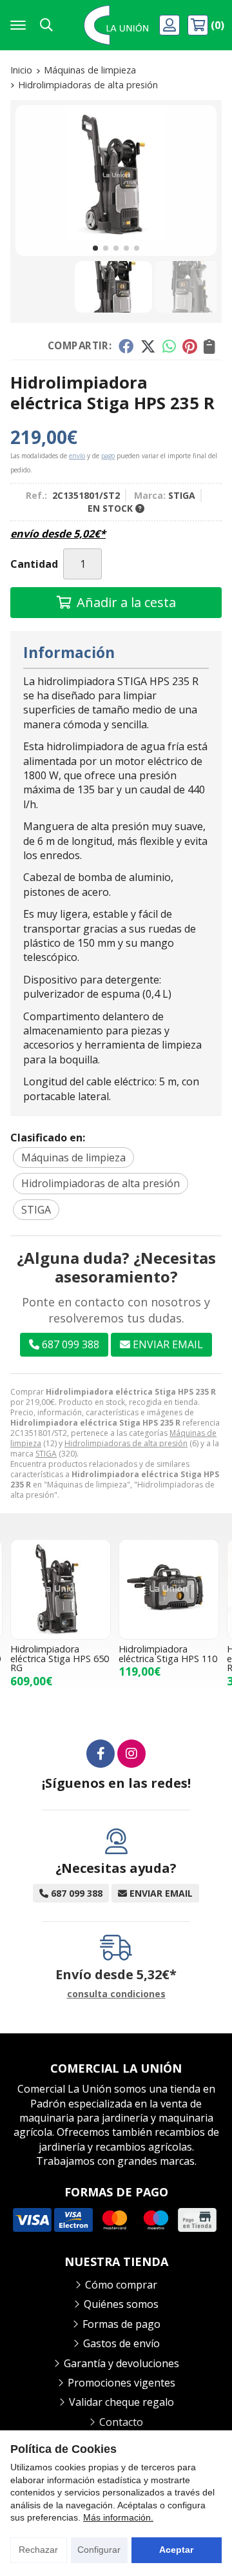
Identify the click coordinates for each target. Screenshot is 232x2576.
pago (108, 456)
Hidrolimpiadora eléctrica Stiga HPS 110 (168, 1653)
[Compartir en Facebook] (126, 346)
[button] (95, 248)
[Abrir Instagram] (131, 1754)
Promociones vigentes (121, 2383)
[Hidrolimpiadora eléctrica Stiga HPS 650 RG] (61, 1589)
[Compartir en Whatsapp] (169, 346)
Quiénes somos (121, 2304)
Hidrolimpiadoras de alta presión (126, 1443)
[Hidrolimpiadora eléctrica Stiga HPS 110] (169, 1589)
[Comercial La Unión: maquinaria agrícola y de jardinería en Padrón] (116, 25)
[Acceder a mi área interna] (171, 25)
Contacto (121, 2422)
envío (77, 456)
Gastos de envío (121, 2343)
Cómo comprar (121, 2285)
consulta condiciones (116, 1994)
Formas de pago (121, 2324)
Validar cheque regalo (121, 2402)
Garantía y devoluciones (121, 2363)
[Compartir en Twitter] (148, 346)
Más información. (118, 2517)
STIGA (46, 1454)
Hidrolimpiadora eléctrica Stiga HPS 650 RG (60, 1658)
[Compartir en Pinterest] (189, 346)
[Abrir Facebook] (101, 1754)
